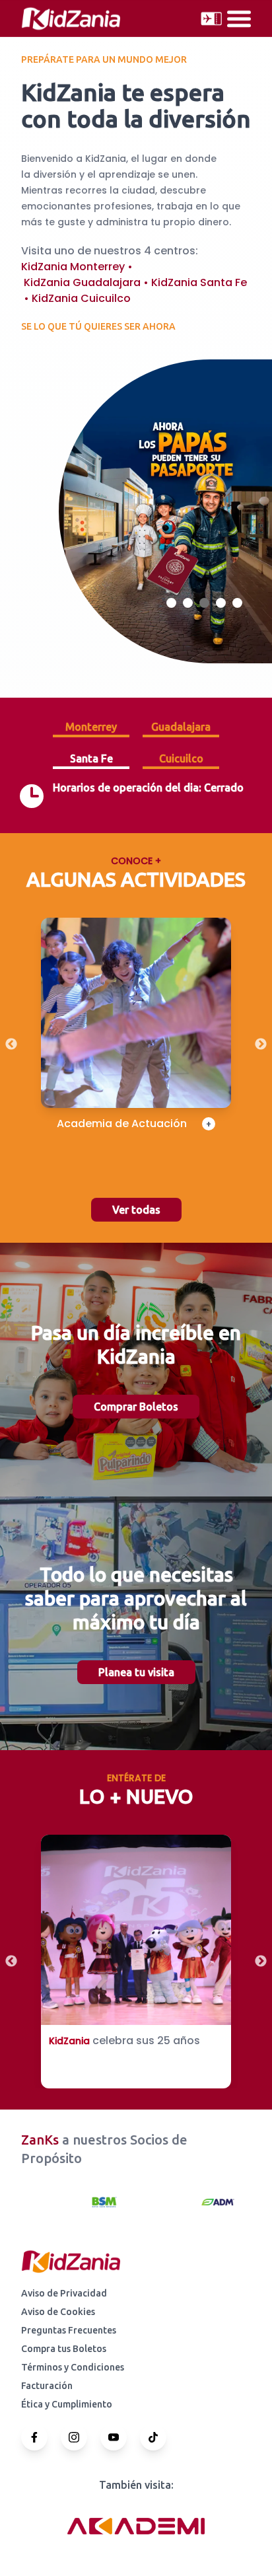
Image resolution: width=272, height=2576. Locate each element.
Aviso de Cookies (58, 2312)
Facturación (47, 2386)
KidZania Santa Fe (199, 282)
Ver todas (136, 1210)
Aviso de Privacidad (64, 2293)
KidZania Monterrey (73, 267)
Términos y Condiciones (73, 2367)
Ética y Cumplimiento (67, 2404)
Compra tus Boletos (64, 2349)
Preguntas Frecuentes (69, 2330)
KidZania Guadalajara (82, 282)
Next (261, 1045)
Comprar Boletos (136, 1407)
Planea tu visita (136, 1672)
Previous (11, 1045)
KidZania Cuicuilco (81, 298)
